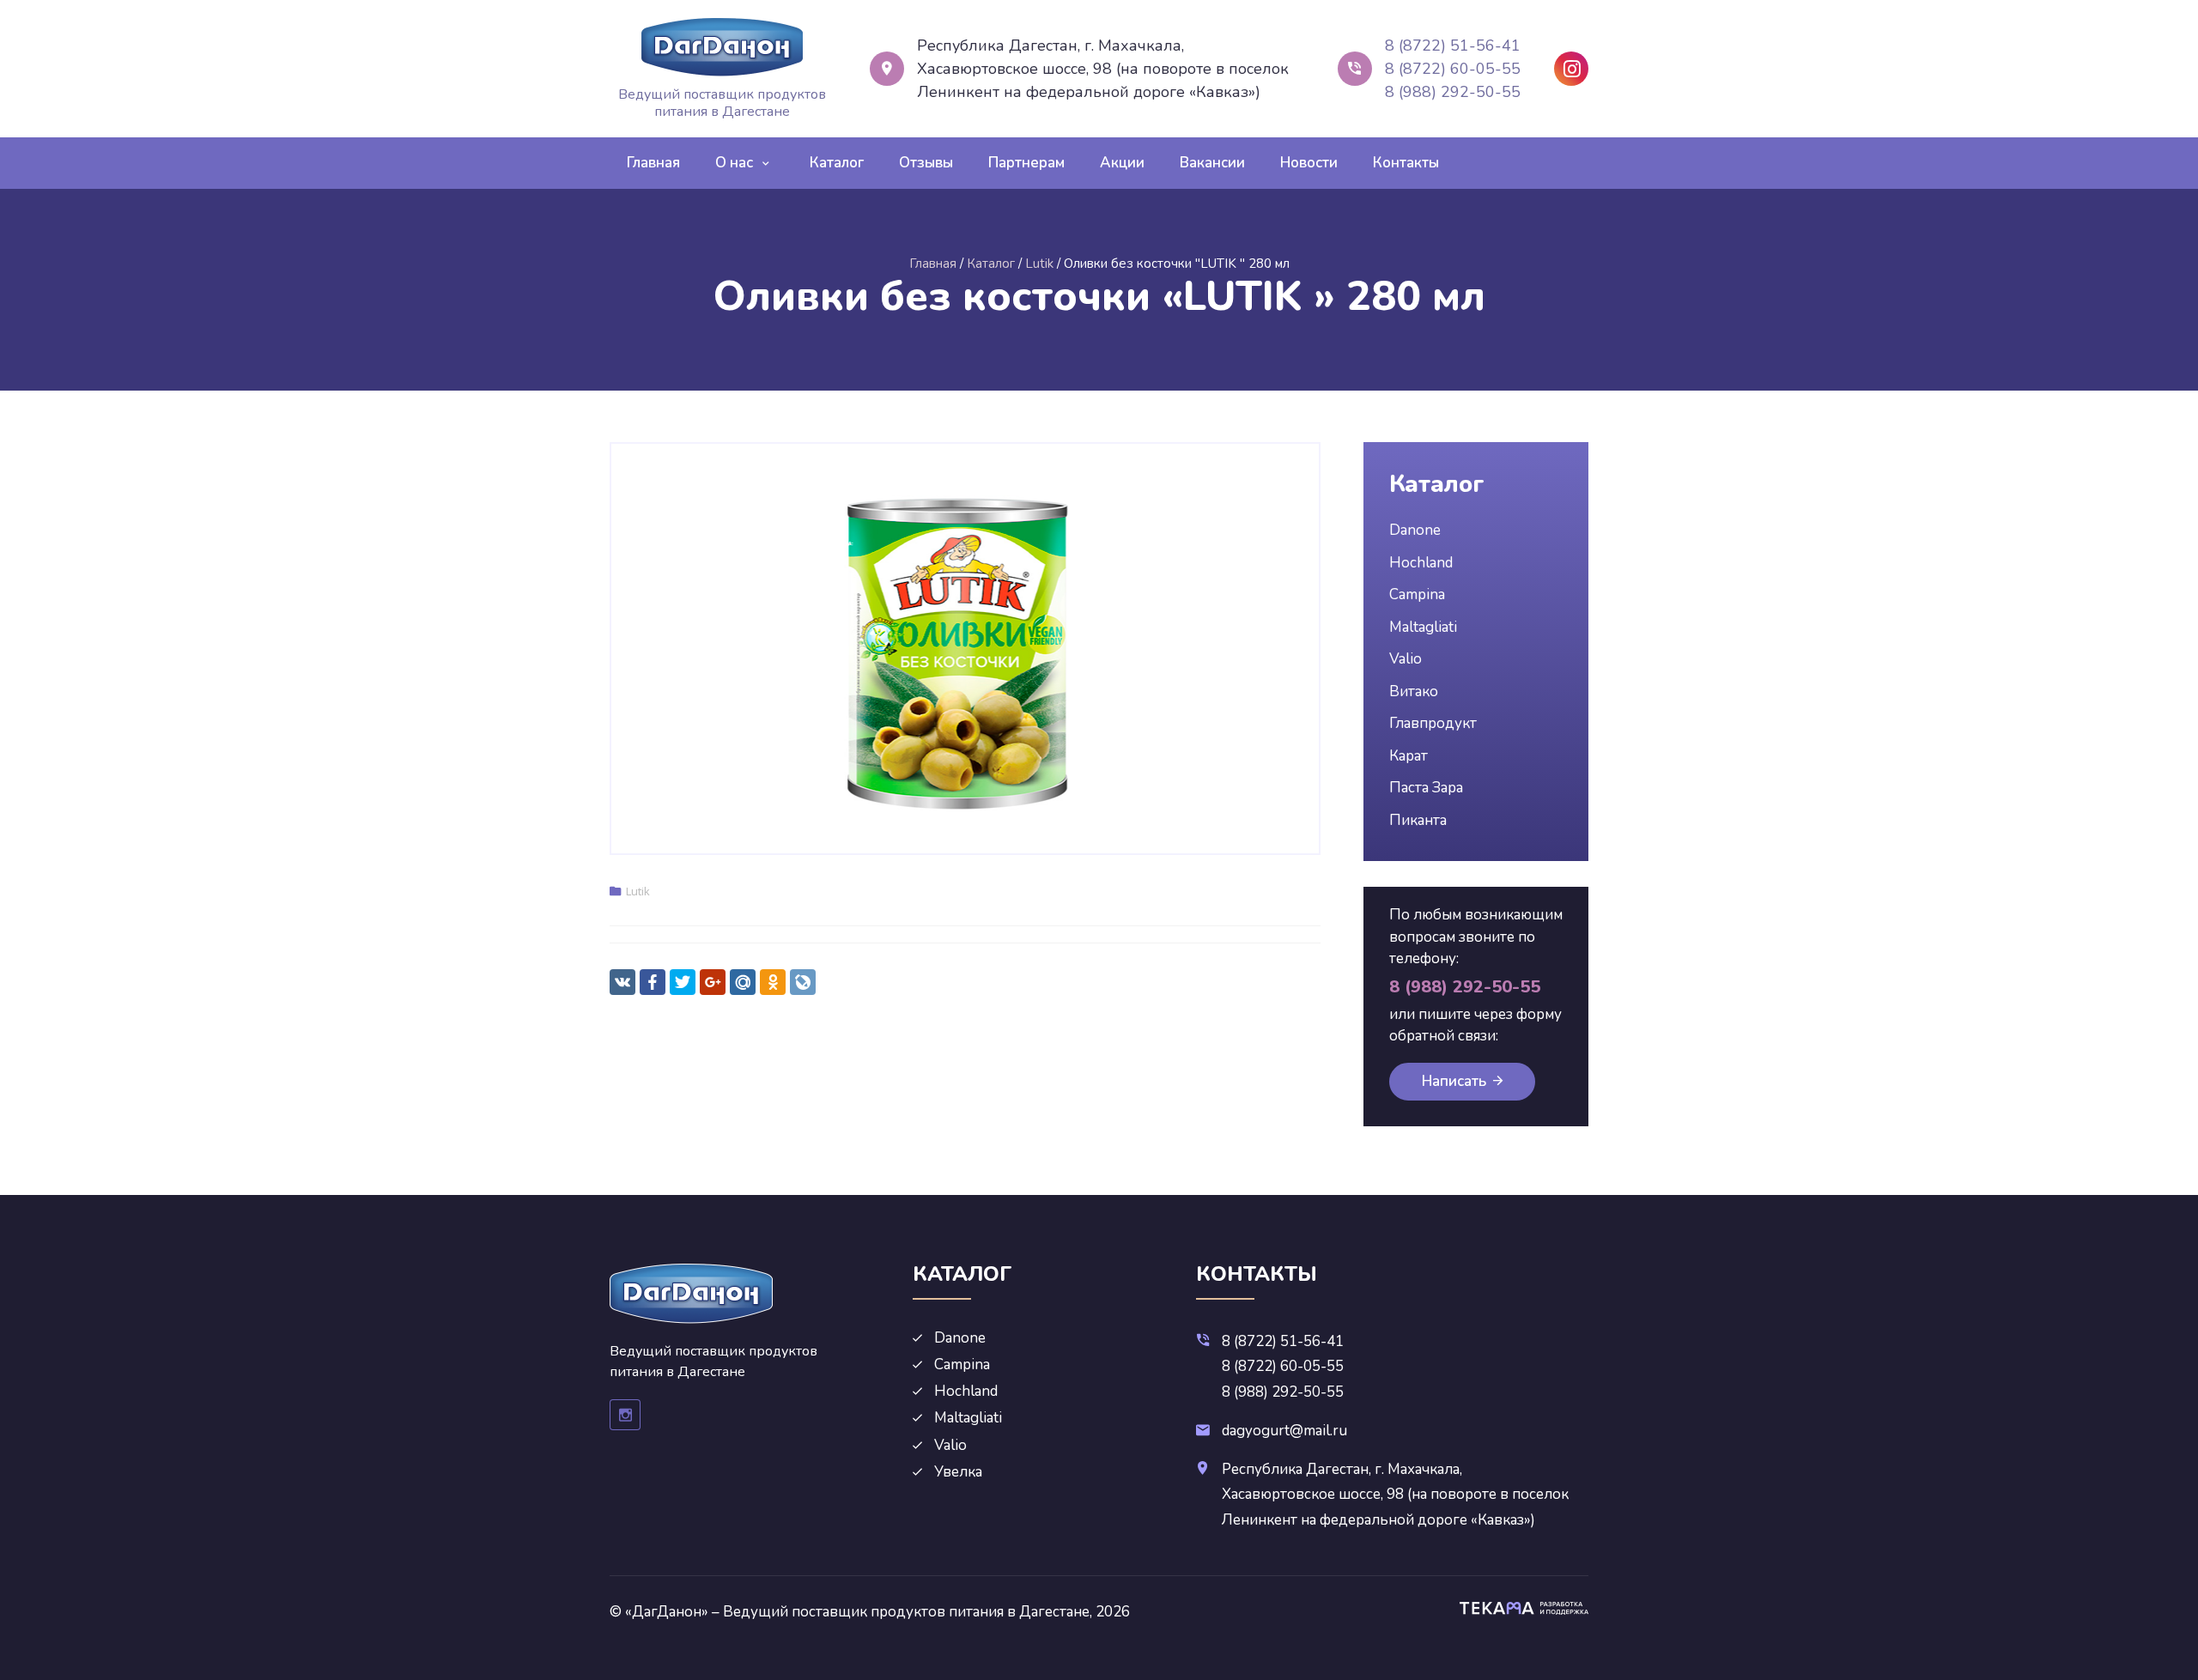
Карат (1409, 756)
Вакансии (1212, 163)
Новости (1309, 163)
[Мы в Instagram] (1571, 69)
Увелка (958, 1472)
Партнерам (1026, 163)
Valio (1406, 659)
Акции (1122, 163)
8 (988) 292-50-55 (1453, 92)
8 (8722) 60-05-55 (1453, 69)
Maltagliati (1423, 627)
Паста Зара (1426, 788)
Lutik (638, 891)
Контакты (1406, 163)
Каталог (837, 163)
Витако (1414, 691)
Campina (1417, 594)
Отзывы (926, 163)
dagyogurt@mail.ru (1284, 1431)
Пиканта (1418, 820)
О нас (734, 163)
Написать (1454, 1081)
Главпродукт (1433, 723)
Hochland (1421, 563)
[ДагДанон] (722, 47)
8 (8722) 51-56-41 (1453, 45)
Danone (1415, 530)
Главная (653, 163)
